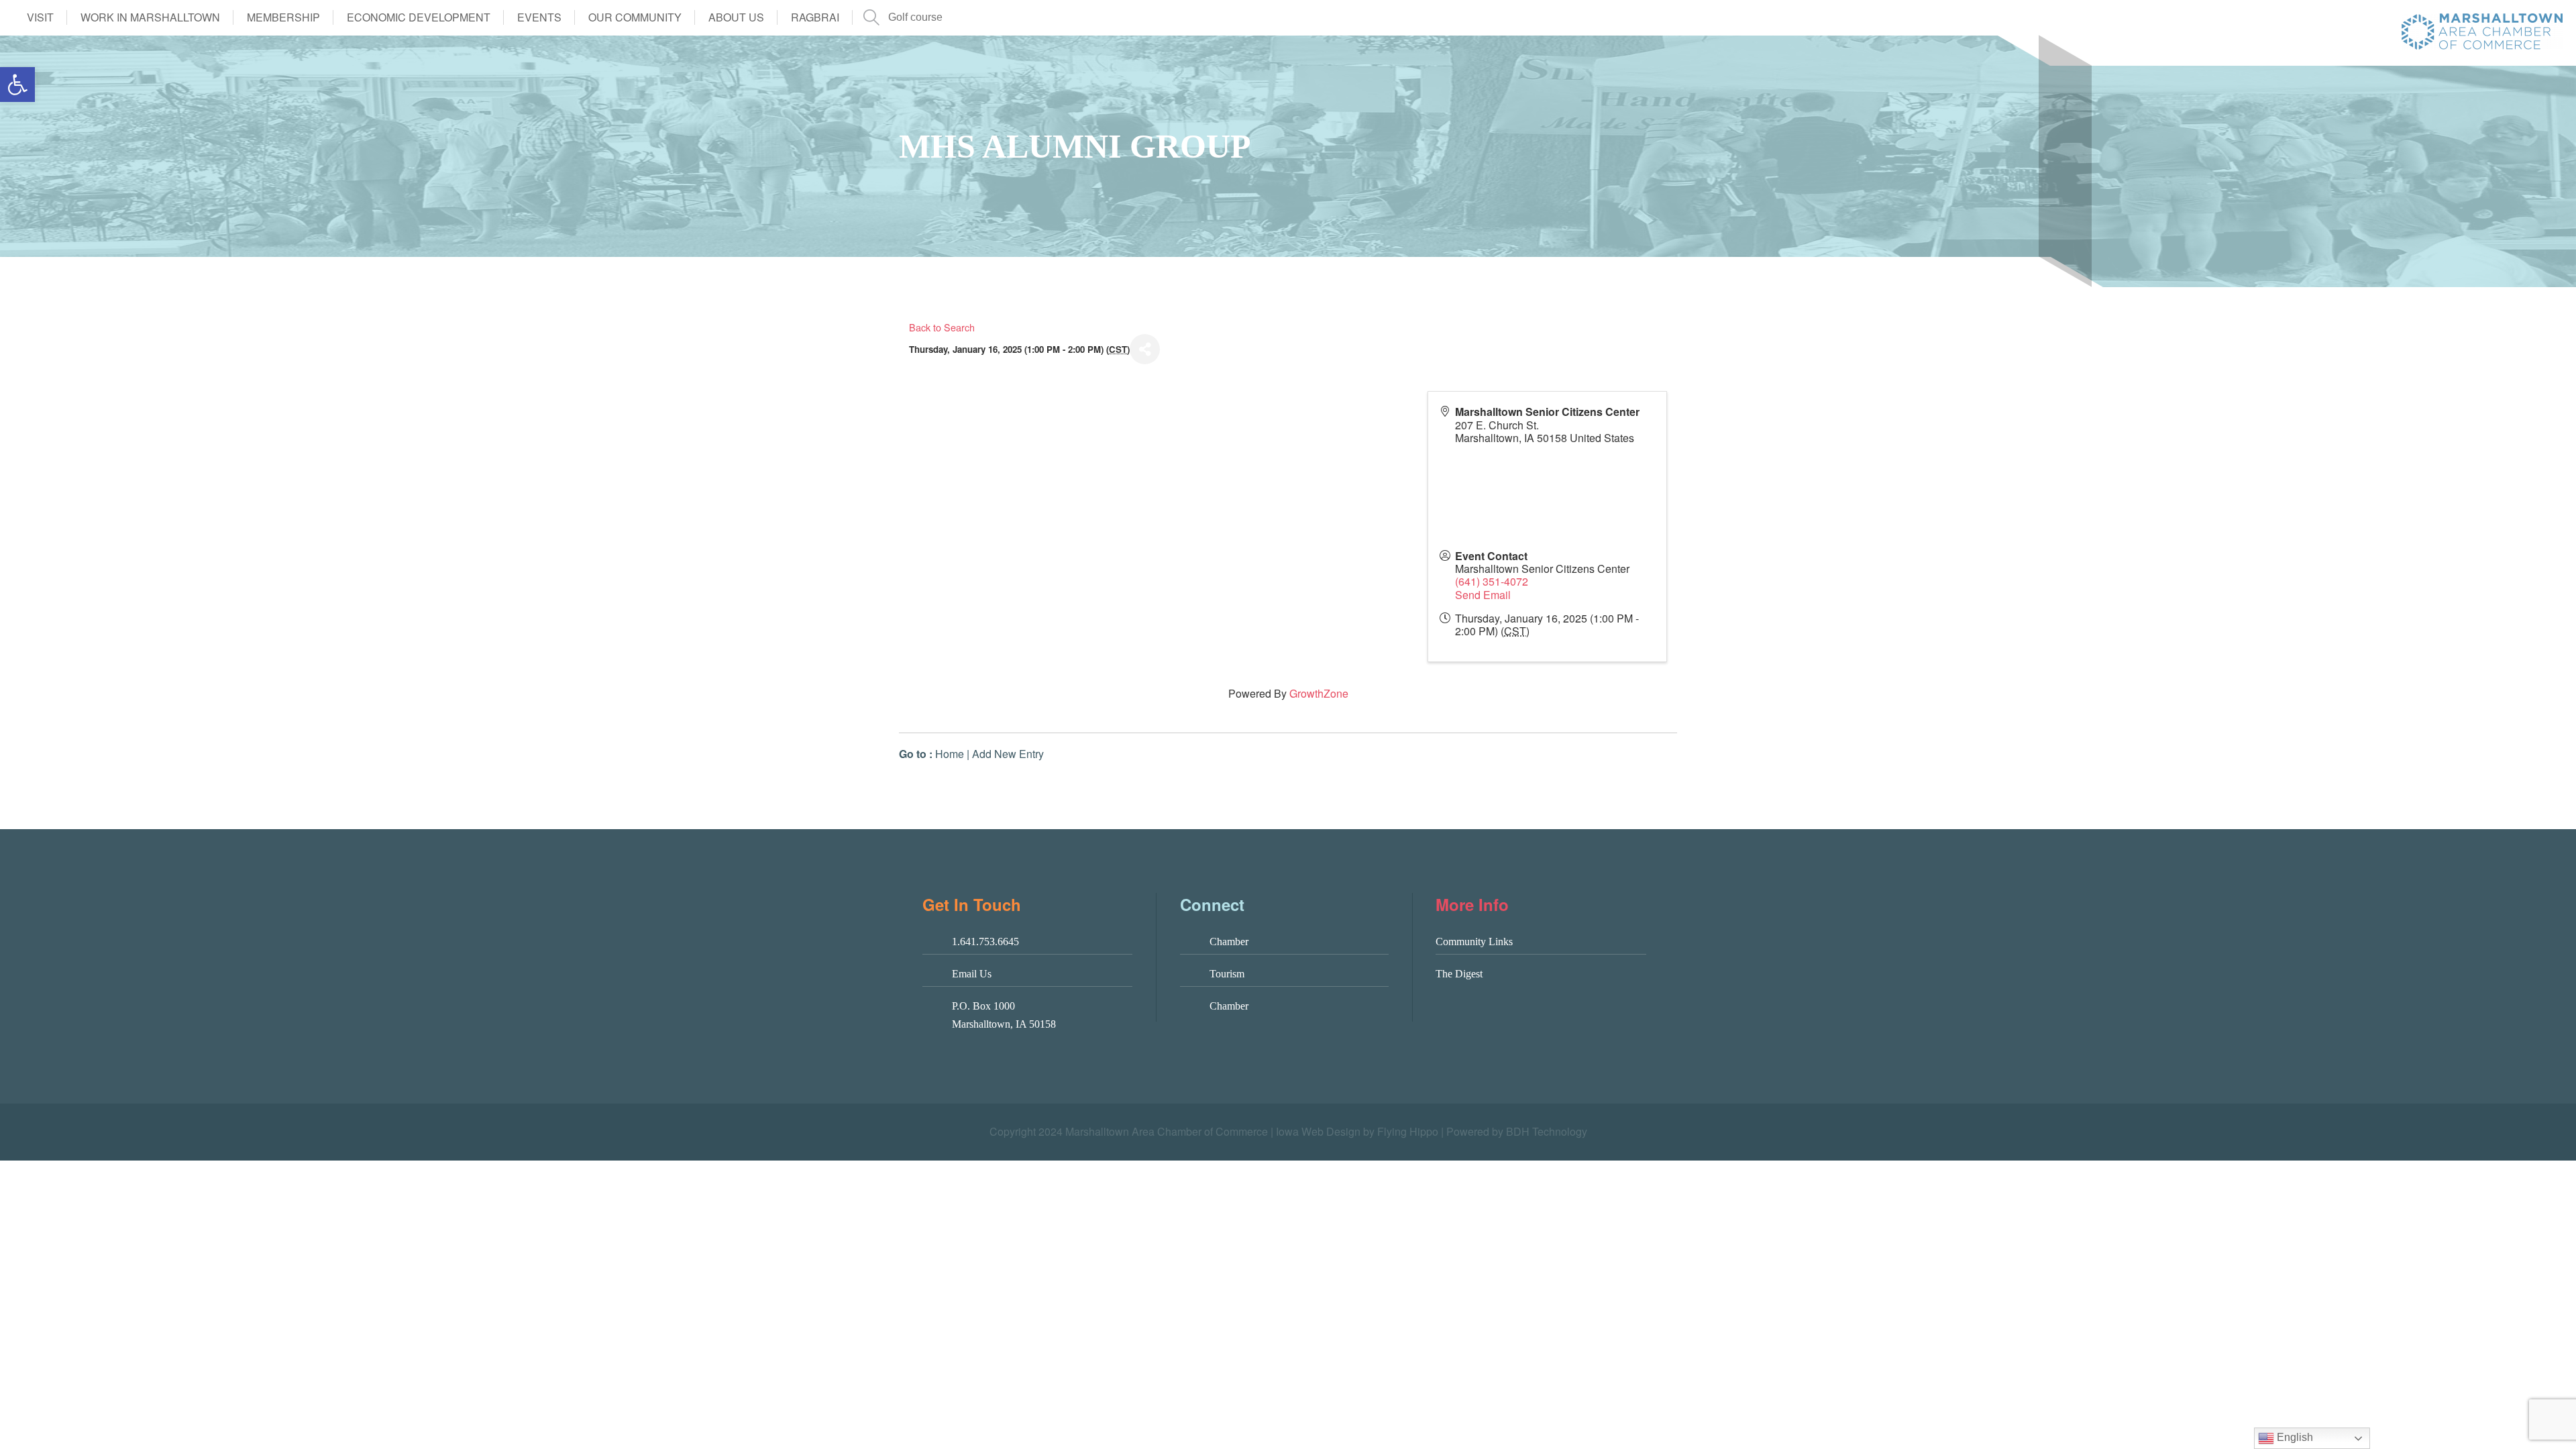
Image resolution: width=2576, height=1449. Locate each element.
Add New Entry (1008, 754)
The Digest (1459, 974)
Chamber (1229, 942)
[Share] (1145, 349)
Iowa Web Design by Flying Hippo (1357, 1131)
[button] (17, 85)
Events (539, 17)
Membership (283, 17)
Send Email (1483, 595)
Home (950, 754)
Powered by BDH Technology (1517, 1131)
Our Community (635, 17)
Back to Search (942, 327)
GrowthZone (1319, 693)
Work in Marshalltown (150, 17)
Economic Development (419, 17)
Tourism (1227, 974)
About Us (736, 17)
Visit (40, 17)
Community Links (1474, 942)
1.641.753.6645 (985, 942)
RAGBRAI (815, 17)
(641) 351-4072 (1492, 581)
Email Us (972, 974)
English (2294, 1437)
